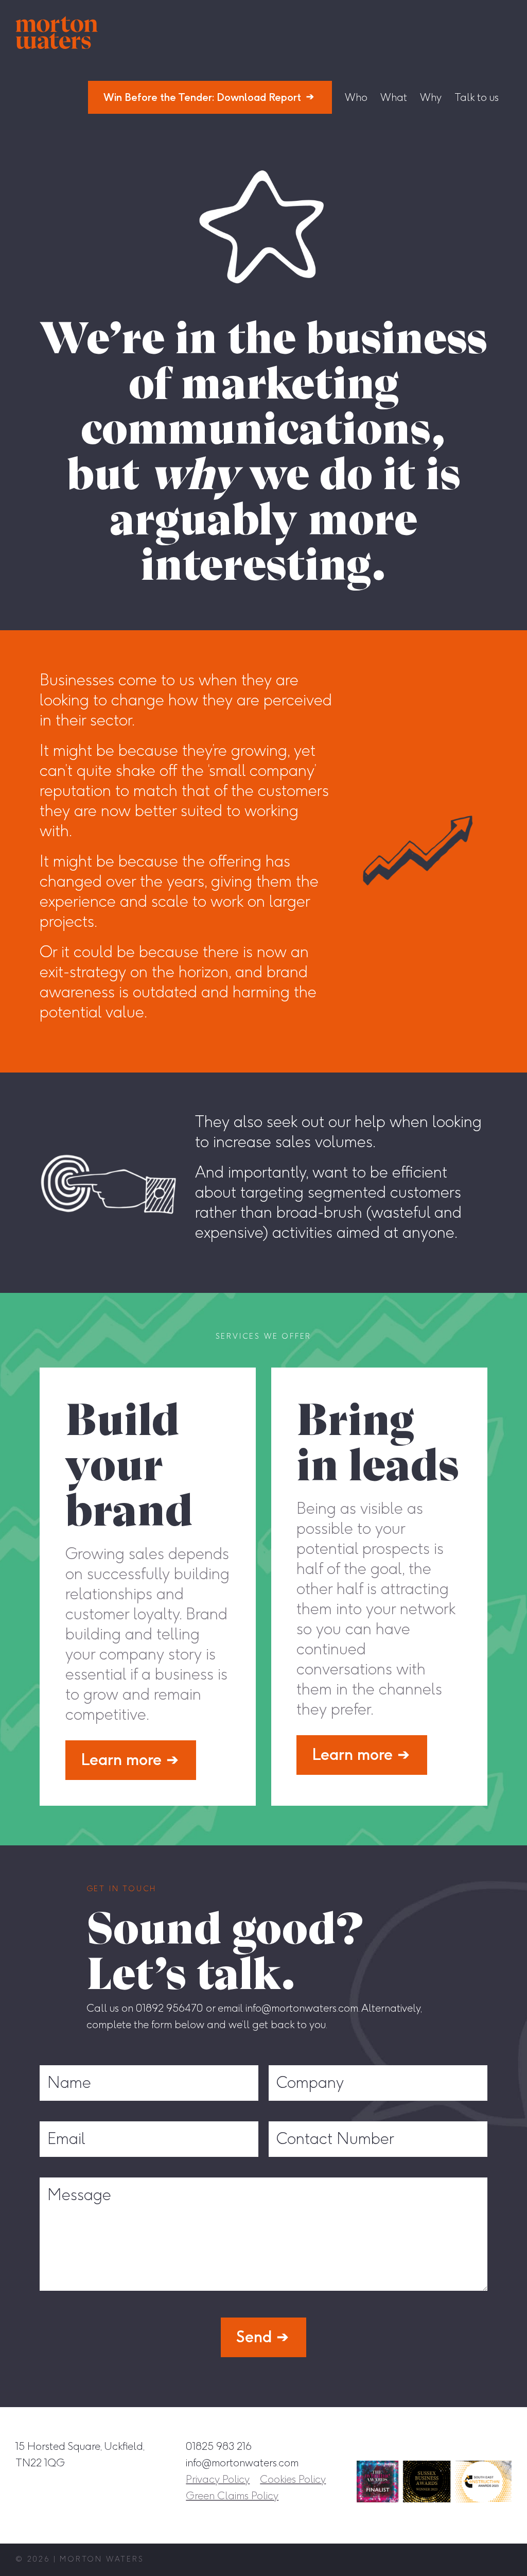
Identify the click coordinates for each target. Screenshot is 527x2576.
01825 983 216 (219, 2446)
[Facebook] (433, 2446)
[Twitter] (480, 2446)
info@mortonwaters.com (242, 2463)
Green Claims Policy (232, 2496)
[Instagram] (409, 2446)
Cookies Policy (293, 2479)
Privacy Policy (218, 2479)
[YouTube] (504, 2446)
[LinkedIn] (456, 2446)
